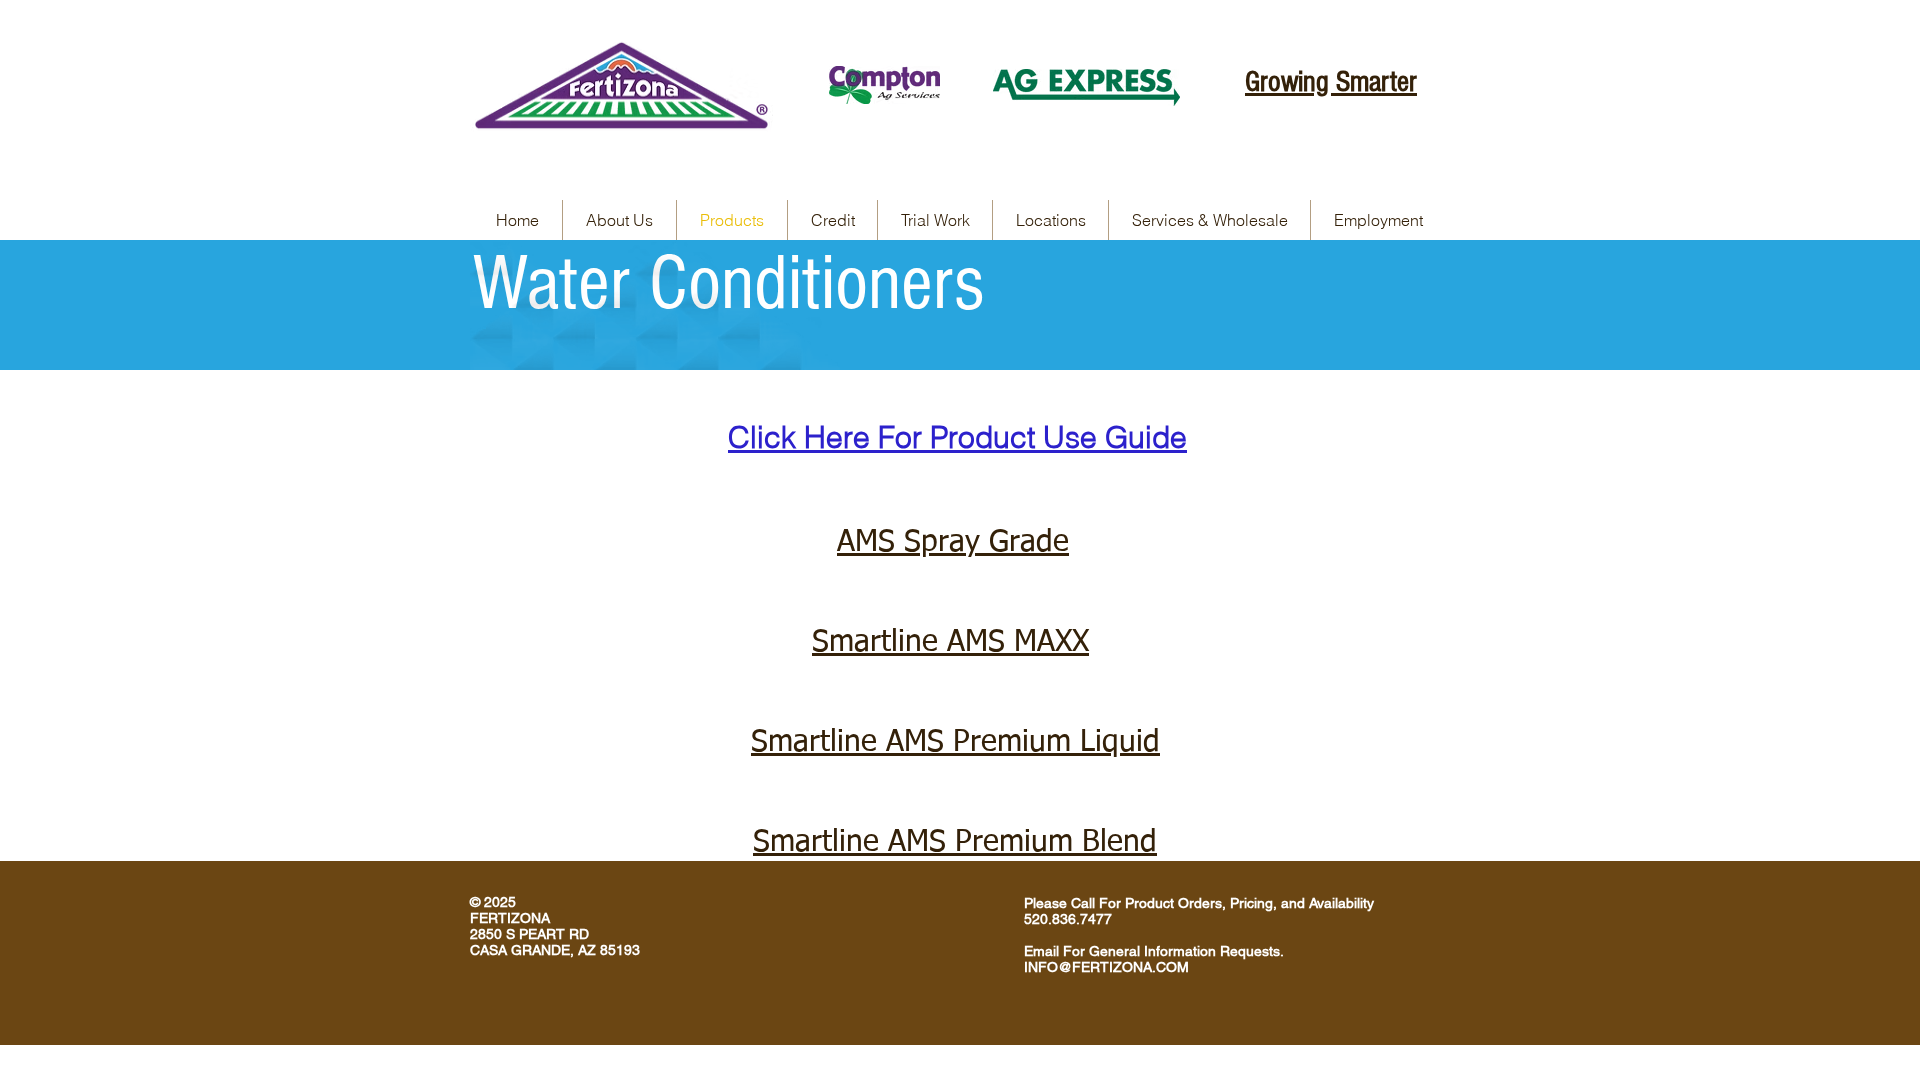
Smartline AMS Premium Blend (955, 843)
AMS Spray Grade (953, 543)
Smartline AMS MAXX (950, 643)
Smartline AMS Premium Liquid (955, 743)
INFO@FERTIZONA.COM (1106, 967)
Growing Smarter (1331, 82)
